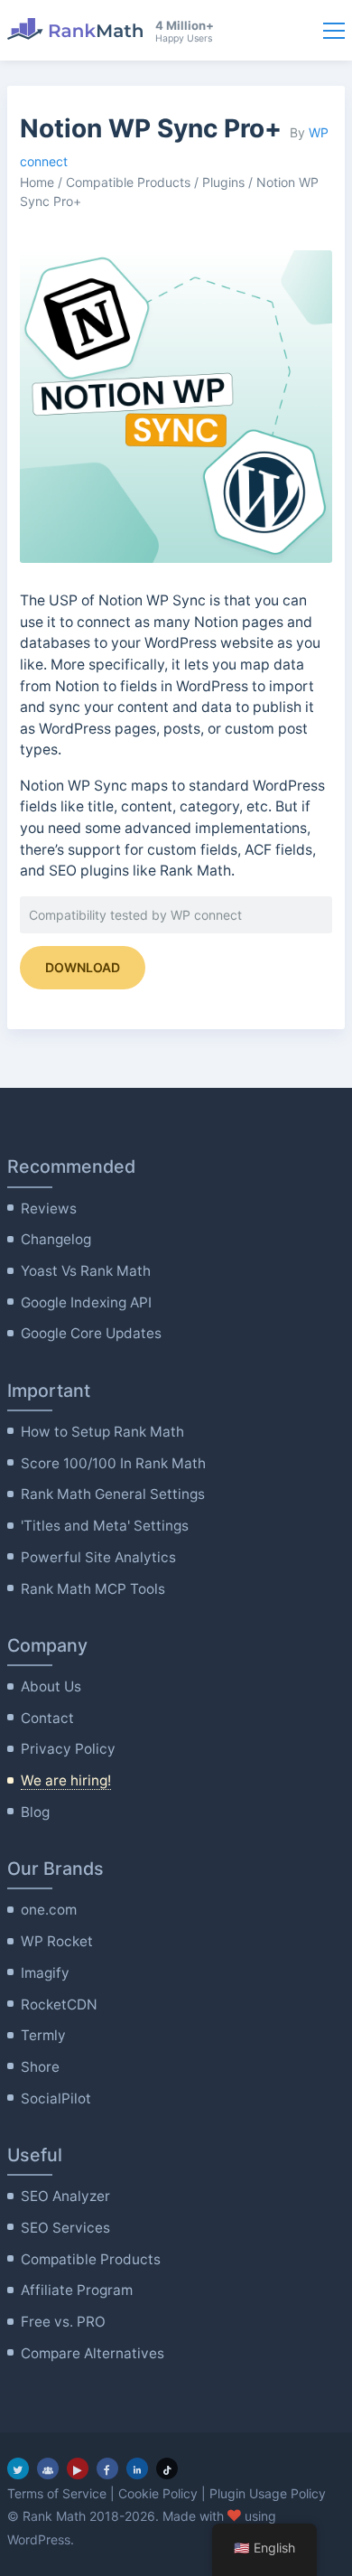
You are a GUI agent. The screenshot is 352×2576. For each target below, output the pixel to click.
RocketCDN (59, 2005)
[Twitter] (18, 2468)
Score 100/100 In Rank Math (113, 1463)
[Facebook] (107, 2468)
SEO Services (65, 2228)
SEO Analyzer (65, 2196)
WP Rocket (57, 1941)
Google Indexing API (86, 1302)
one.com (49, 1910)
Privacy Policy (68, 1749)
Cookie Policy (158, 2493)
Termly (43, 2035)
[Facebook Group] (48, 2468)
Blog (35, 1812)
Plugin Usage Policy (268, 2493)
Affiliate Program (77, 2290)
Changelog (56, 1239)
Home (37, 182)
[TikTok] (167, 2468)
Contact (47, 1718)
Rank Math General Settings (113, 1494)
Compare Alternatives (93, 2353)
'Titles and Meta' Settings (105, 1526)
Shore (40, 2067)
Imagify (45, 1973)
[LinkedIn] (137, 2468)
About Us (51, 1686)
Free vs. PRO (63, 2322)
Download (83, 967)
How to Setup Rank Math (102, 1432)
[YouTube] (78, 2468)
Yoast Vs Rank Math (86, 1271)
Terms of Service (57, 2493)
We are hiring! (66, 1780)
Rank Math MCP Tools (93, 1589)
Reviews (49, 1208)
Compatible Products (128, 182)
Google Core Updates (91, 1333)
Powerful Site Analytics (98, 1557)
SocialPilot (56, 2098)
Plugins (223, 182)
